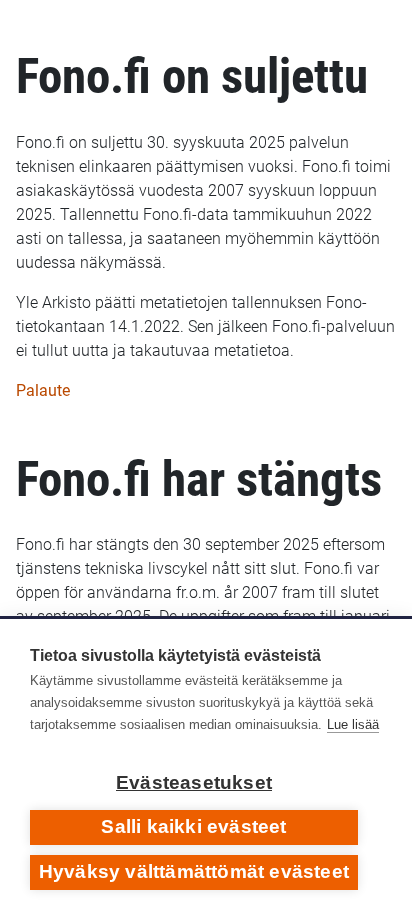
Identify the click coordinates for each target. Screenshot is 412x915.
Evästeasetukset (194, 782)
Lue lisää (353, 724)
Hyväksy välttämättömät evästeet (194, 871)
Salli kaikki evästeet (193, 826)
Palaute (43, 390)
